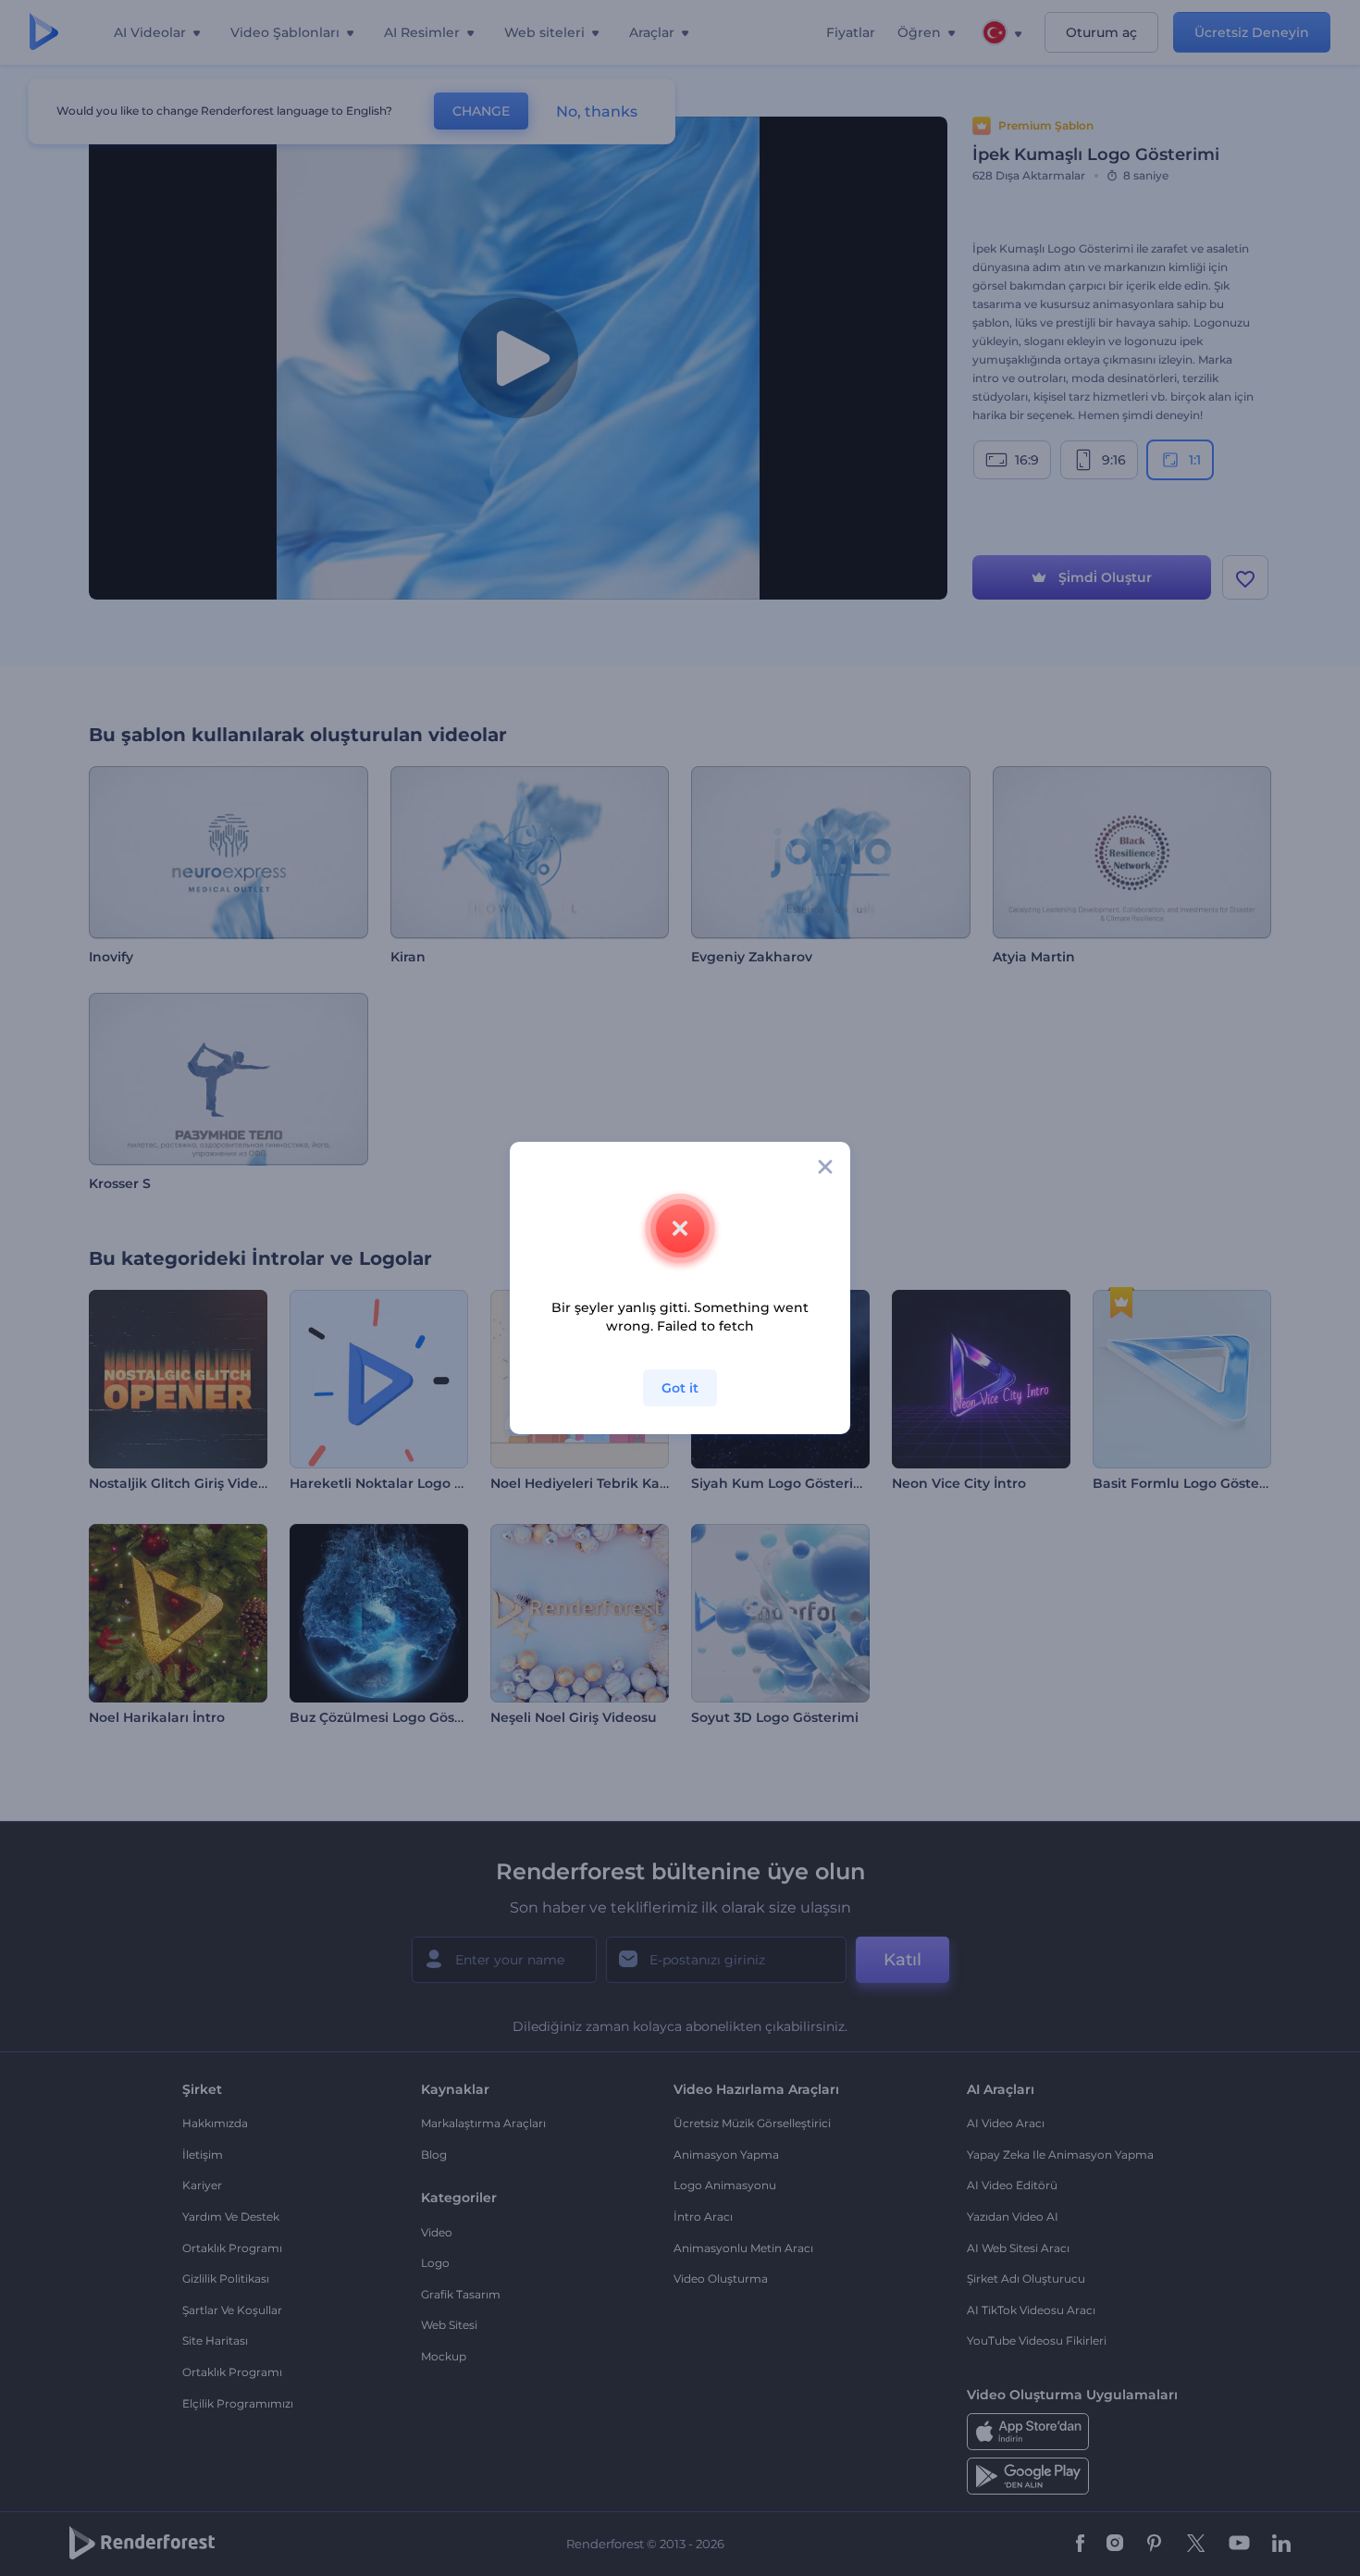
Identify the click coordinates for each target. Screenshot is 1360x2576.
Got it (680, 1388)
